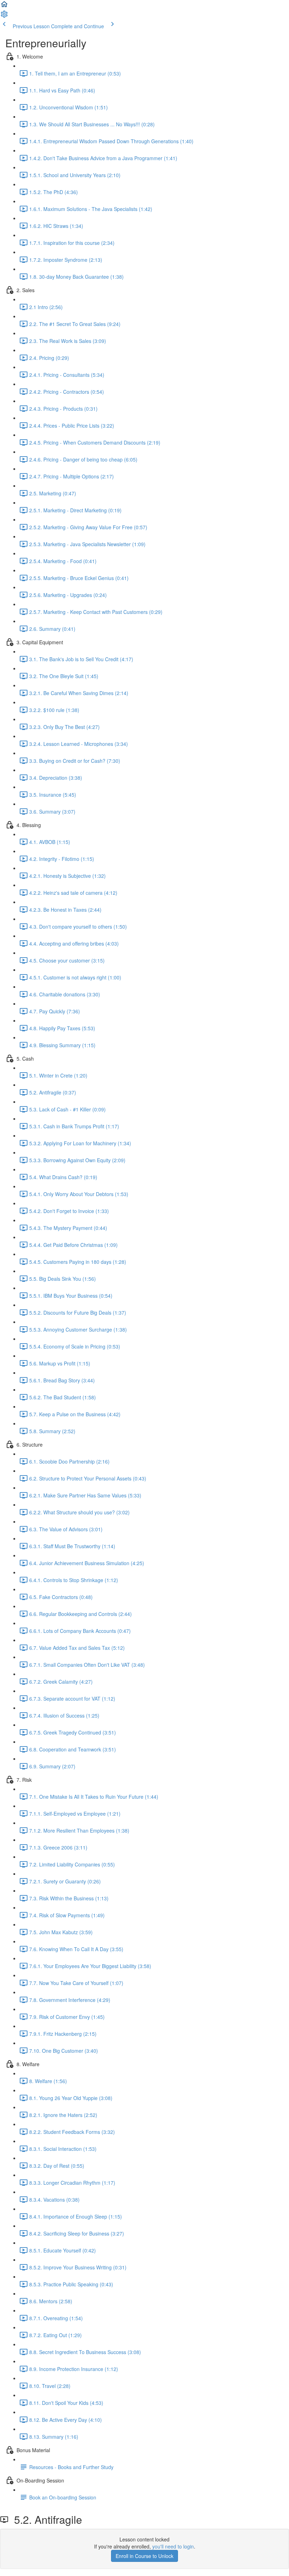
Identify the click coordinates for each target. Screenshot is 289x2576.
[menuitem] (4, 16)
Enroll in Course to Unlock (144, 2556)
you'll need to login (173, 2546)
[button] (4, 6)
